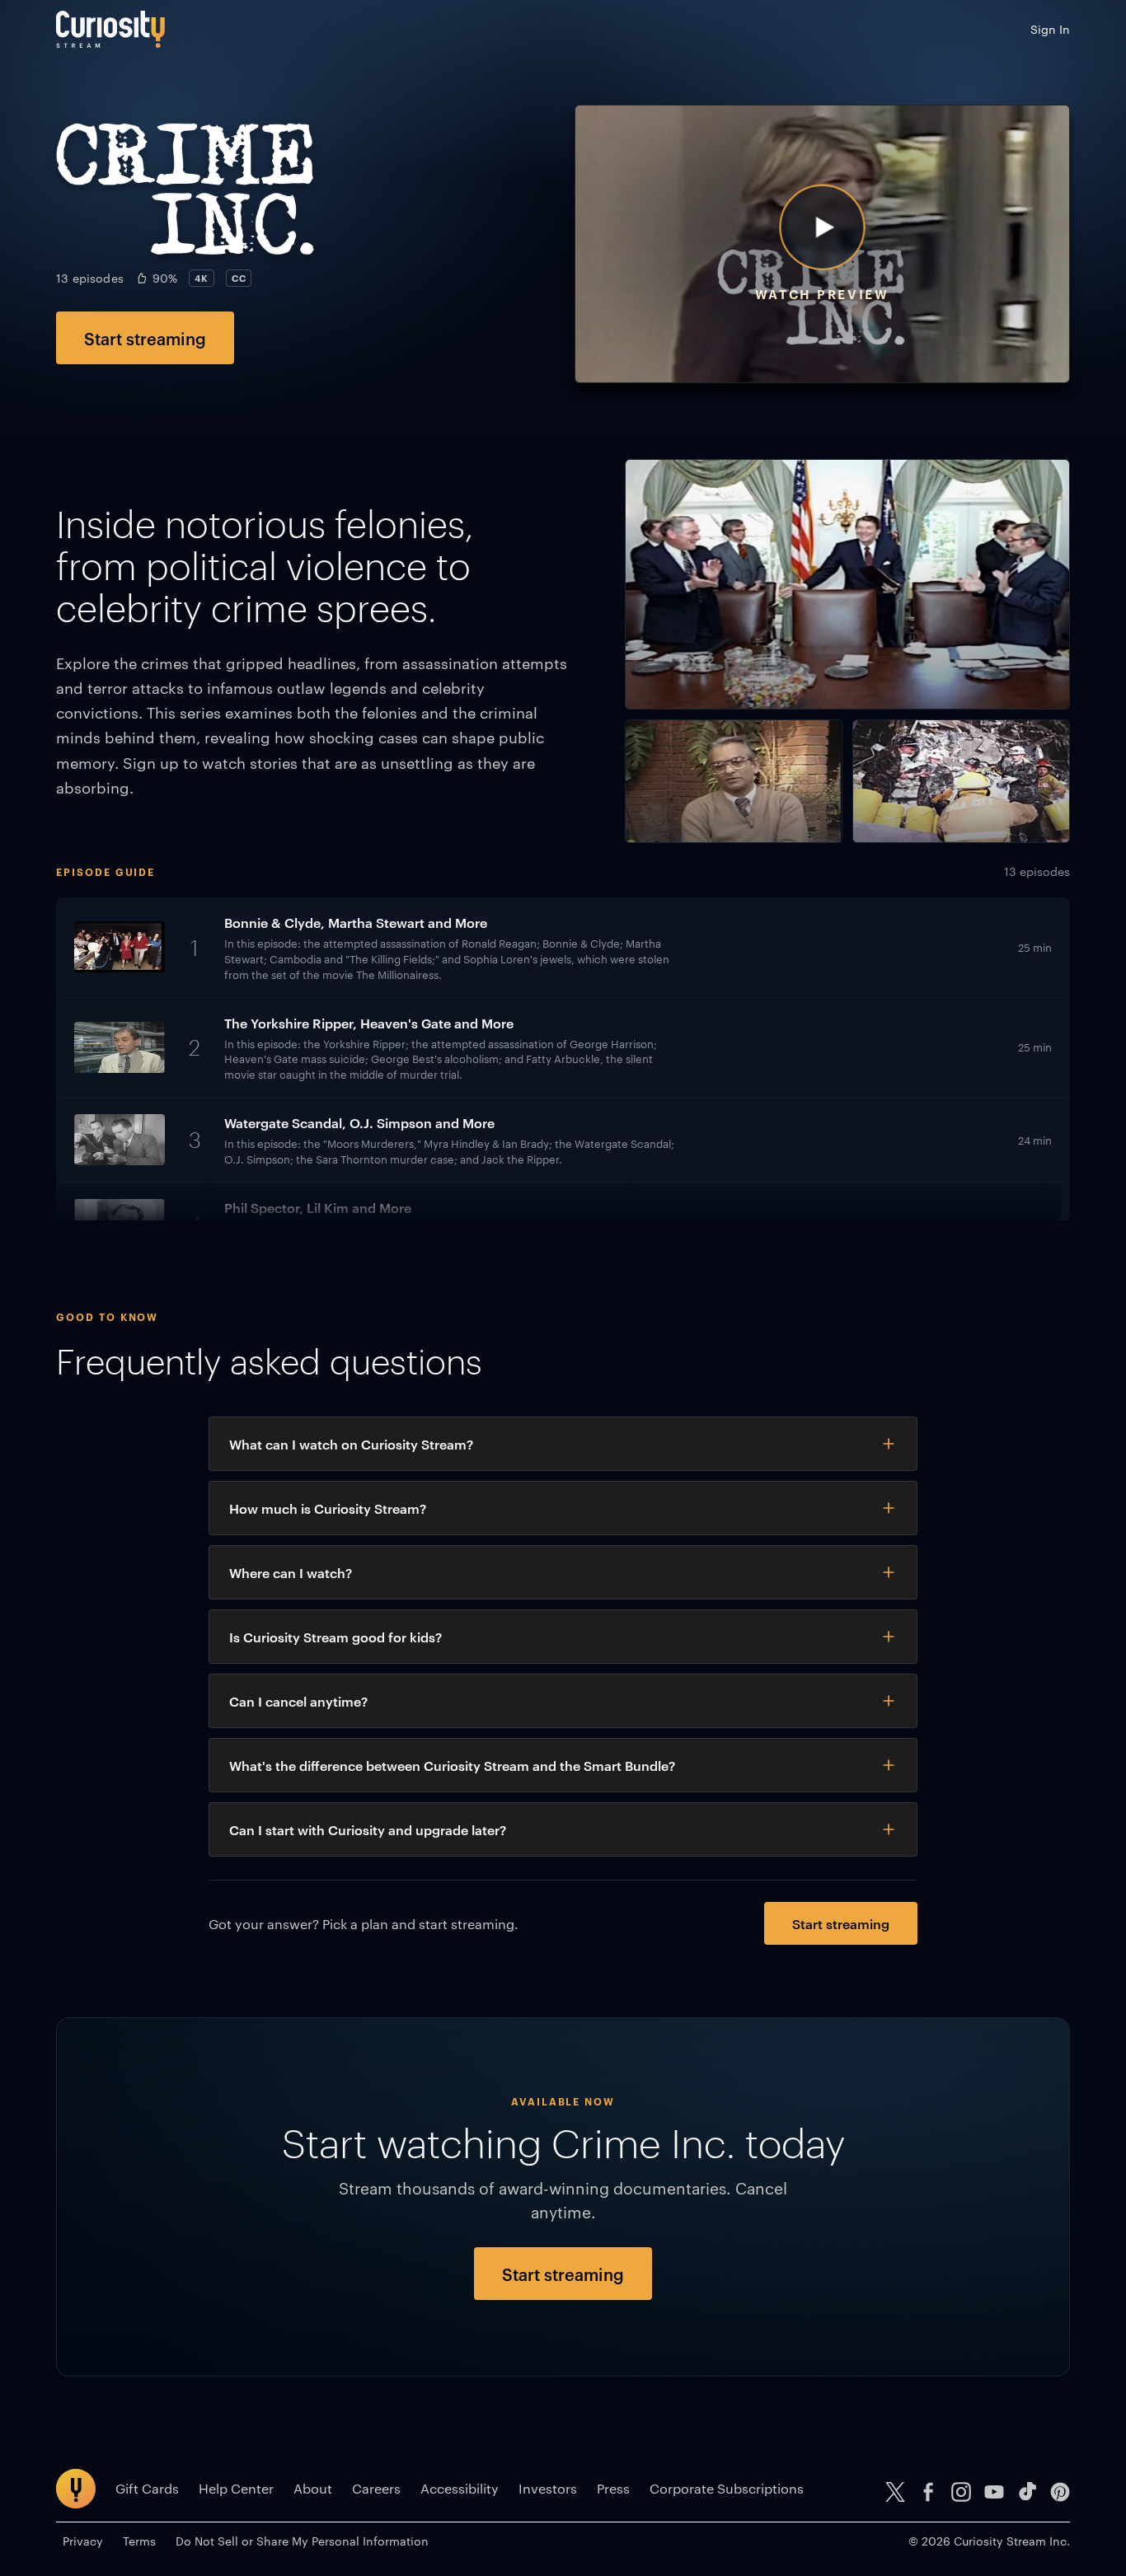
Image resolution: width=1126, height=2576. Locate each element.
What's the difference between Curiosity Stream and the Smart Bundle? (452, 1765)
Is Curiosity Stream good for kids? (335, 1637)
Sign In (1050, 29)
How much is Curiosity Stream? (328, 1508)
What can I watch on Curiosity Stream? (351, 1444)
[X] (895, 2492)
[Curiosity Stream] (110, 29)
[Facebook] (928, 2492)
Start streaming (145, 338)
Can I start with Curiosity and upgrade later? (368, 1829)
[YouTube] (994, 2492)
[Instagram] (961, 2492)
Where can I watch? (291, 1572)
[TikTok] (1027, 2492)
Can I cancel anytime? (298, 1701)
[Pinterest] (1060, 2492)
